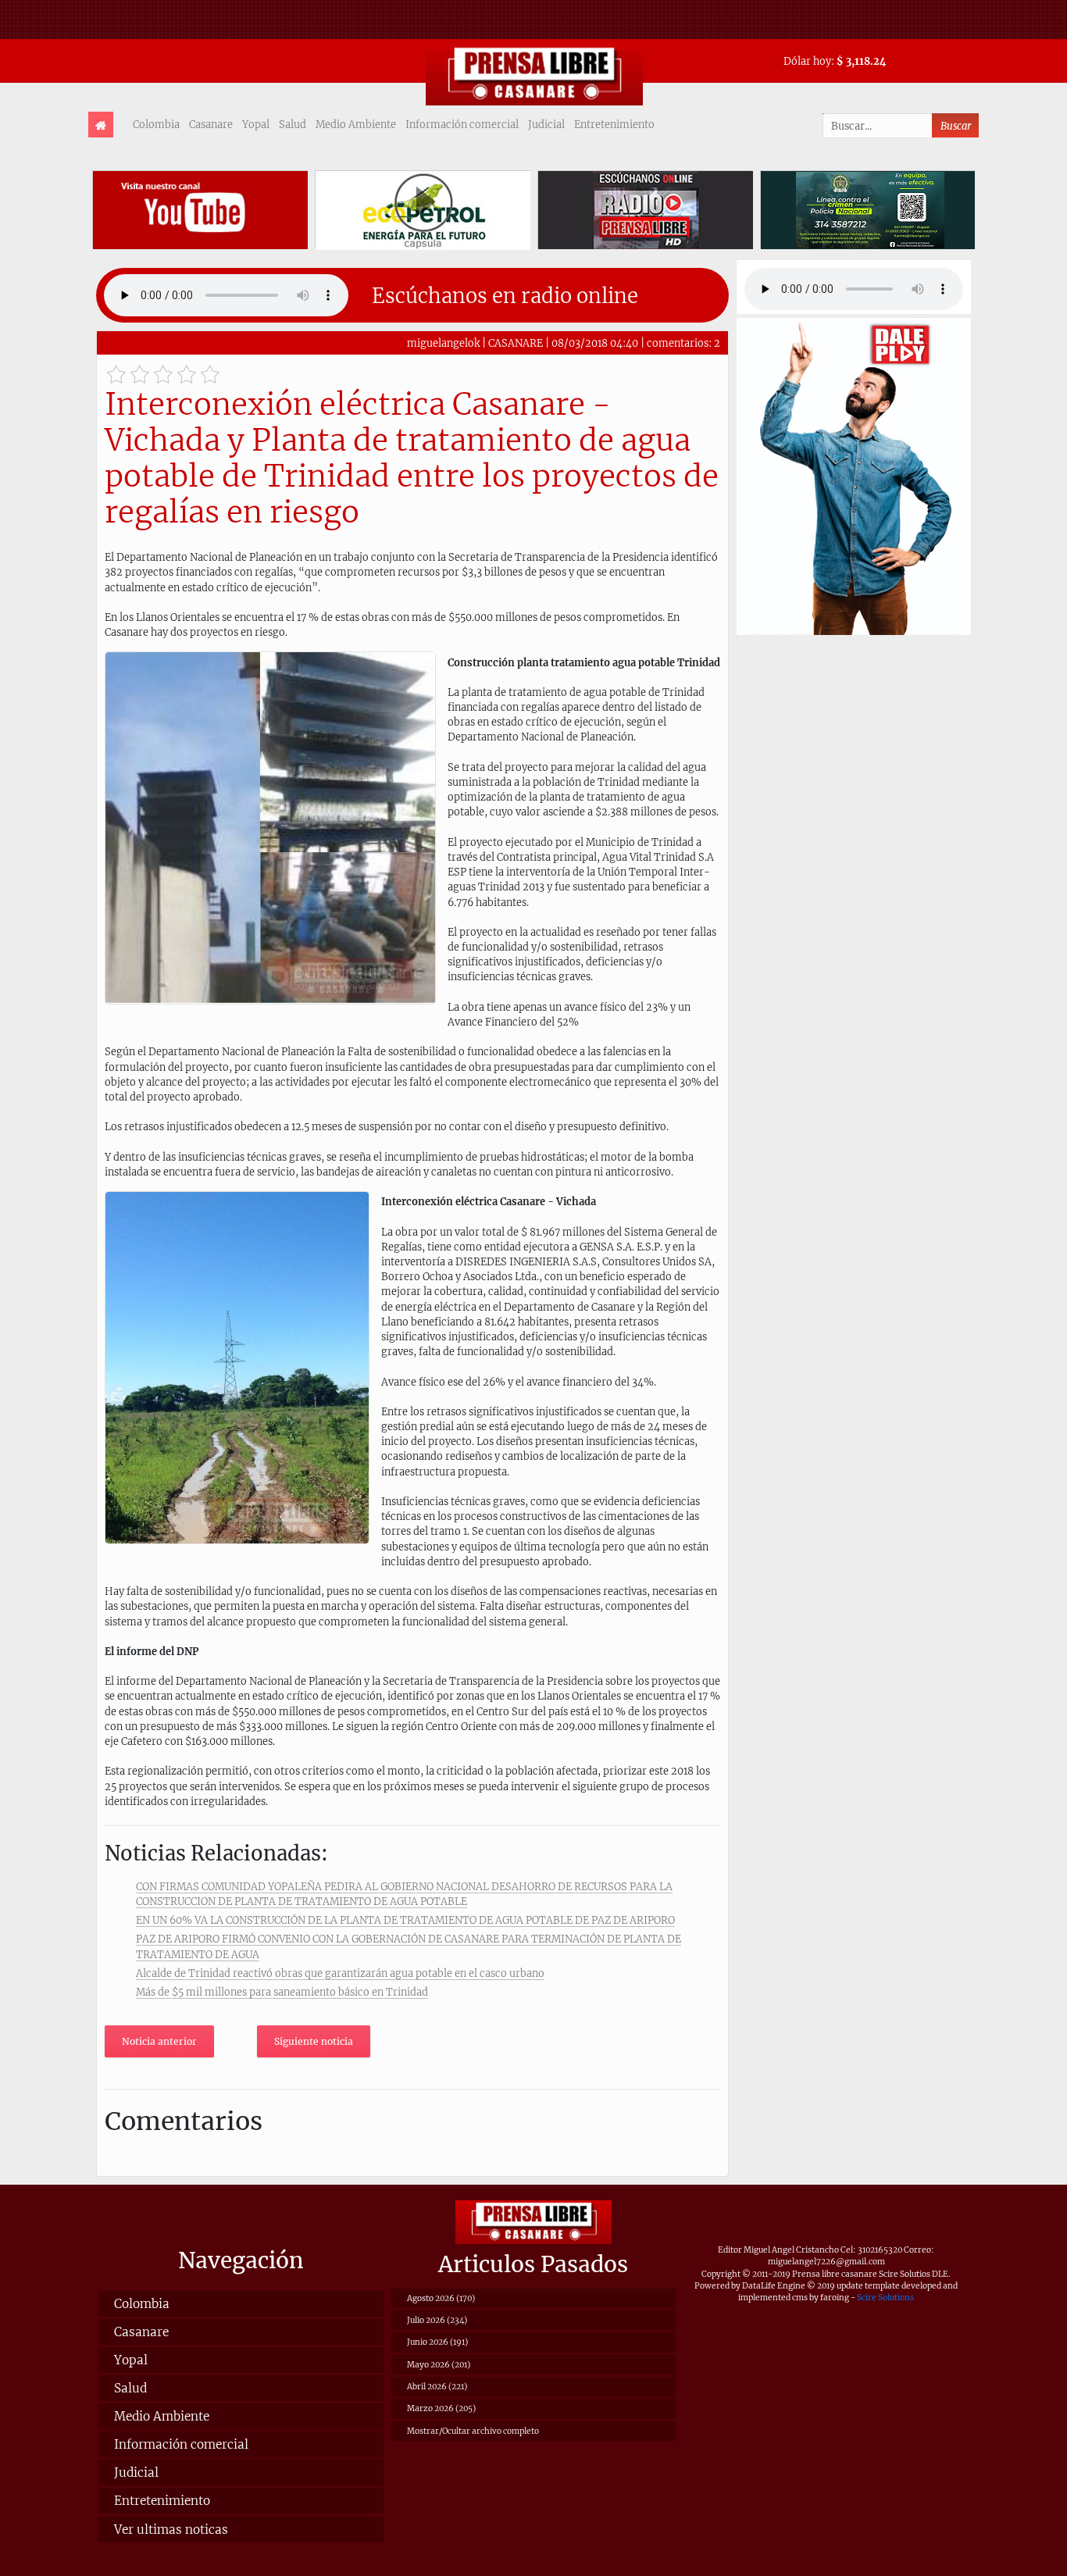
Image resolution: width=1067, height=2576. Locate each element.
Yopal (256, 124)
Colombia (156, 124)
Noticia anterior (159, 2041)
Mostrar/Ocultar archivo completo (473, 2431)
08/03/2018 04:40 (595, 343)
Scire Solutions (885, 2298)
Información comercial (462, 124)
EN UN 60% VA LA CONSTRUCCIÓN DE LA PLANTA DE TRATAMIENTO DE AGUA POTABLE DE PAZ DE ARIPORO (405, 1920)
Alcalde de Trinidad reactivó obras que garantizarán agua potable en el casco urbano (340, 1973)
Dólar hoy (807, 61)
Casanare (211, 124)
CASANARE (516, 343)
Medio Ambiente (356, 124)
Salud (293, 124)
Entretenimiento (614, 124)
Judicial (546, 124)
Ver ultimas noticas (171, 2530)
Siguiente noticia (314, 2041)
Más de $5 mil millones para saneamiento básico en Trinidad (282, 1992)
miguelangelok (443, 343)
